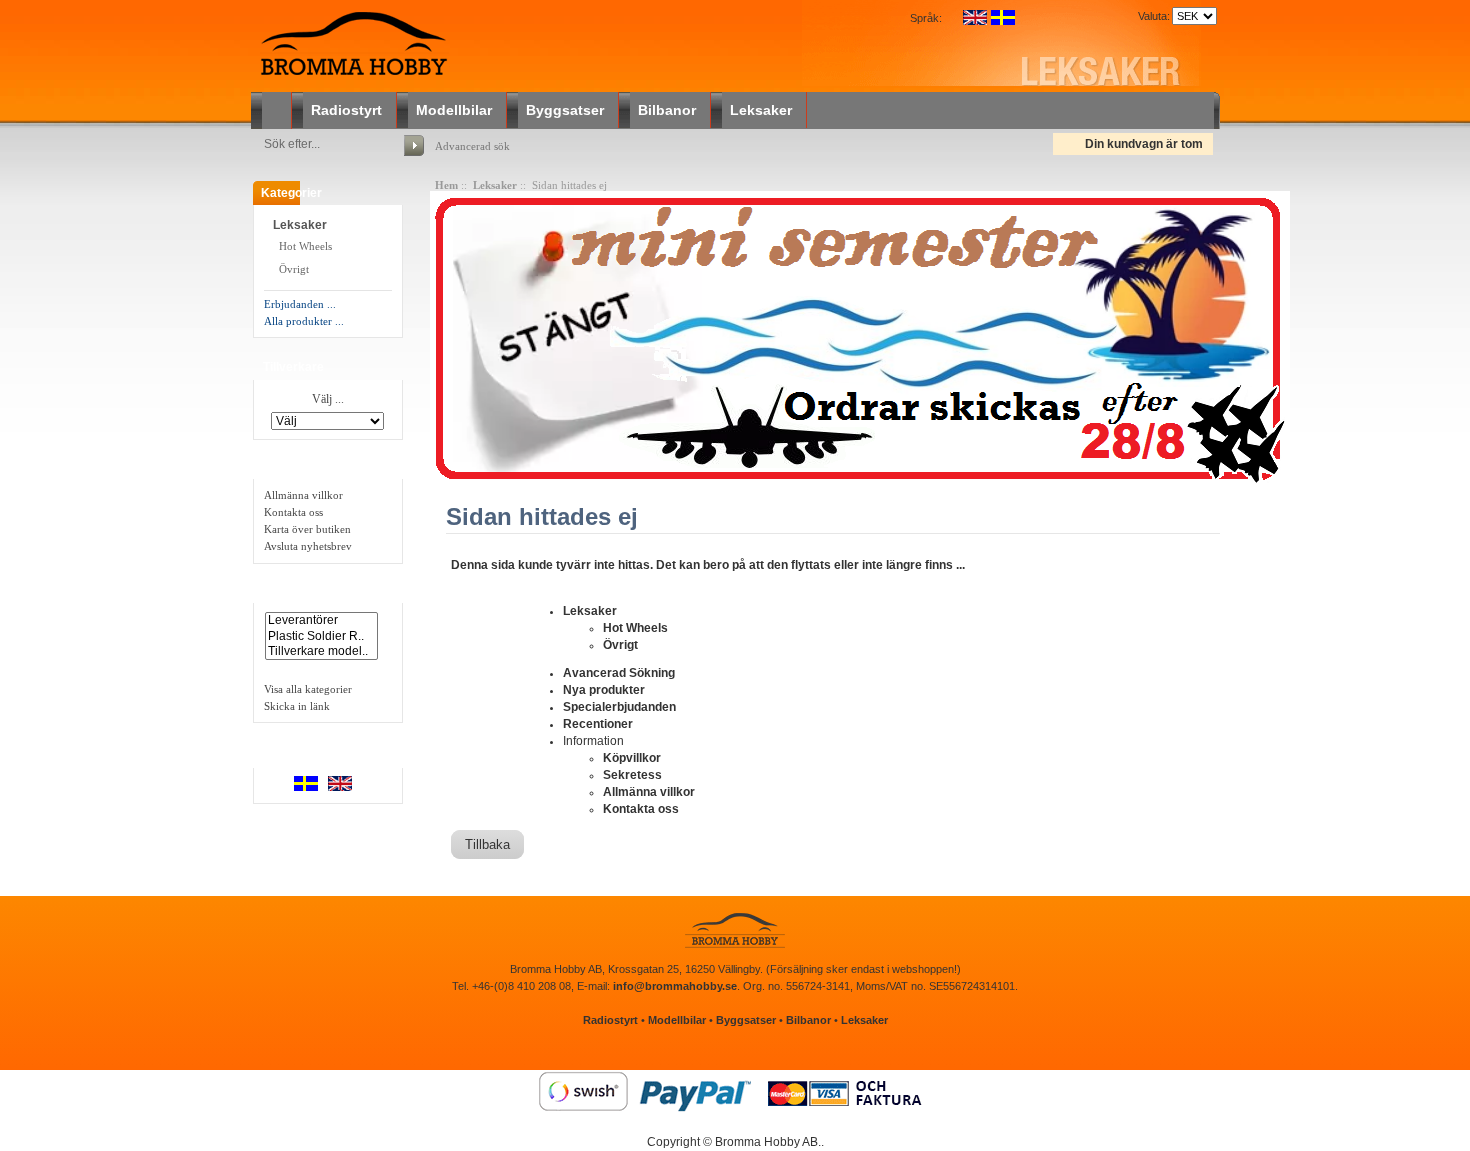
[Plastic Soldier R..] (321, 636)
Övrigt (292, 269)
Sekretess (632, 775)
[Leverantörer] (321, 620)
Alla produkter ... (304, 321)
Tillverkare (293, 367)
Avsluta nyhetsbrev (308, 546)
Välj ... (328, 400)
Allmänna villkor (303, 495)
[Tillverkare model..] (321, 651)
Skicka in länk (297, 706)
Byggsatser (565, 110)
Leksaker (761, 110)
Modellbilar (454, 110)
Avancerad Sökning (619, 673)
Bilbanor (667, 110)
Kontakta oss (293, 512)
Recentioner (598, 724)
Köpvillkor (632, 758)
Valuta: (1151, 16)
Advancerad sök (472, 146)
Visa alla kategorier (308, 689)
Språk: (926, 18)
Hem (446, 185)
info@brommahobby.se (675, 986)
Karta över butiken (307, 529)
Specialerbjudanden (619, 707)
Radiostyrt (346, 110)
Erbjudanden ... (300, 304)
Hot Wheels (304, 246)
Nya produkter (604, 690)
